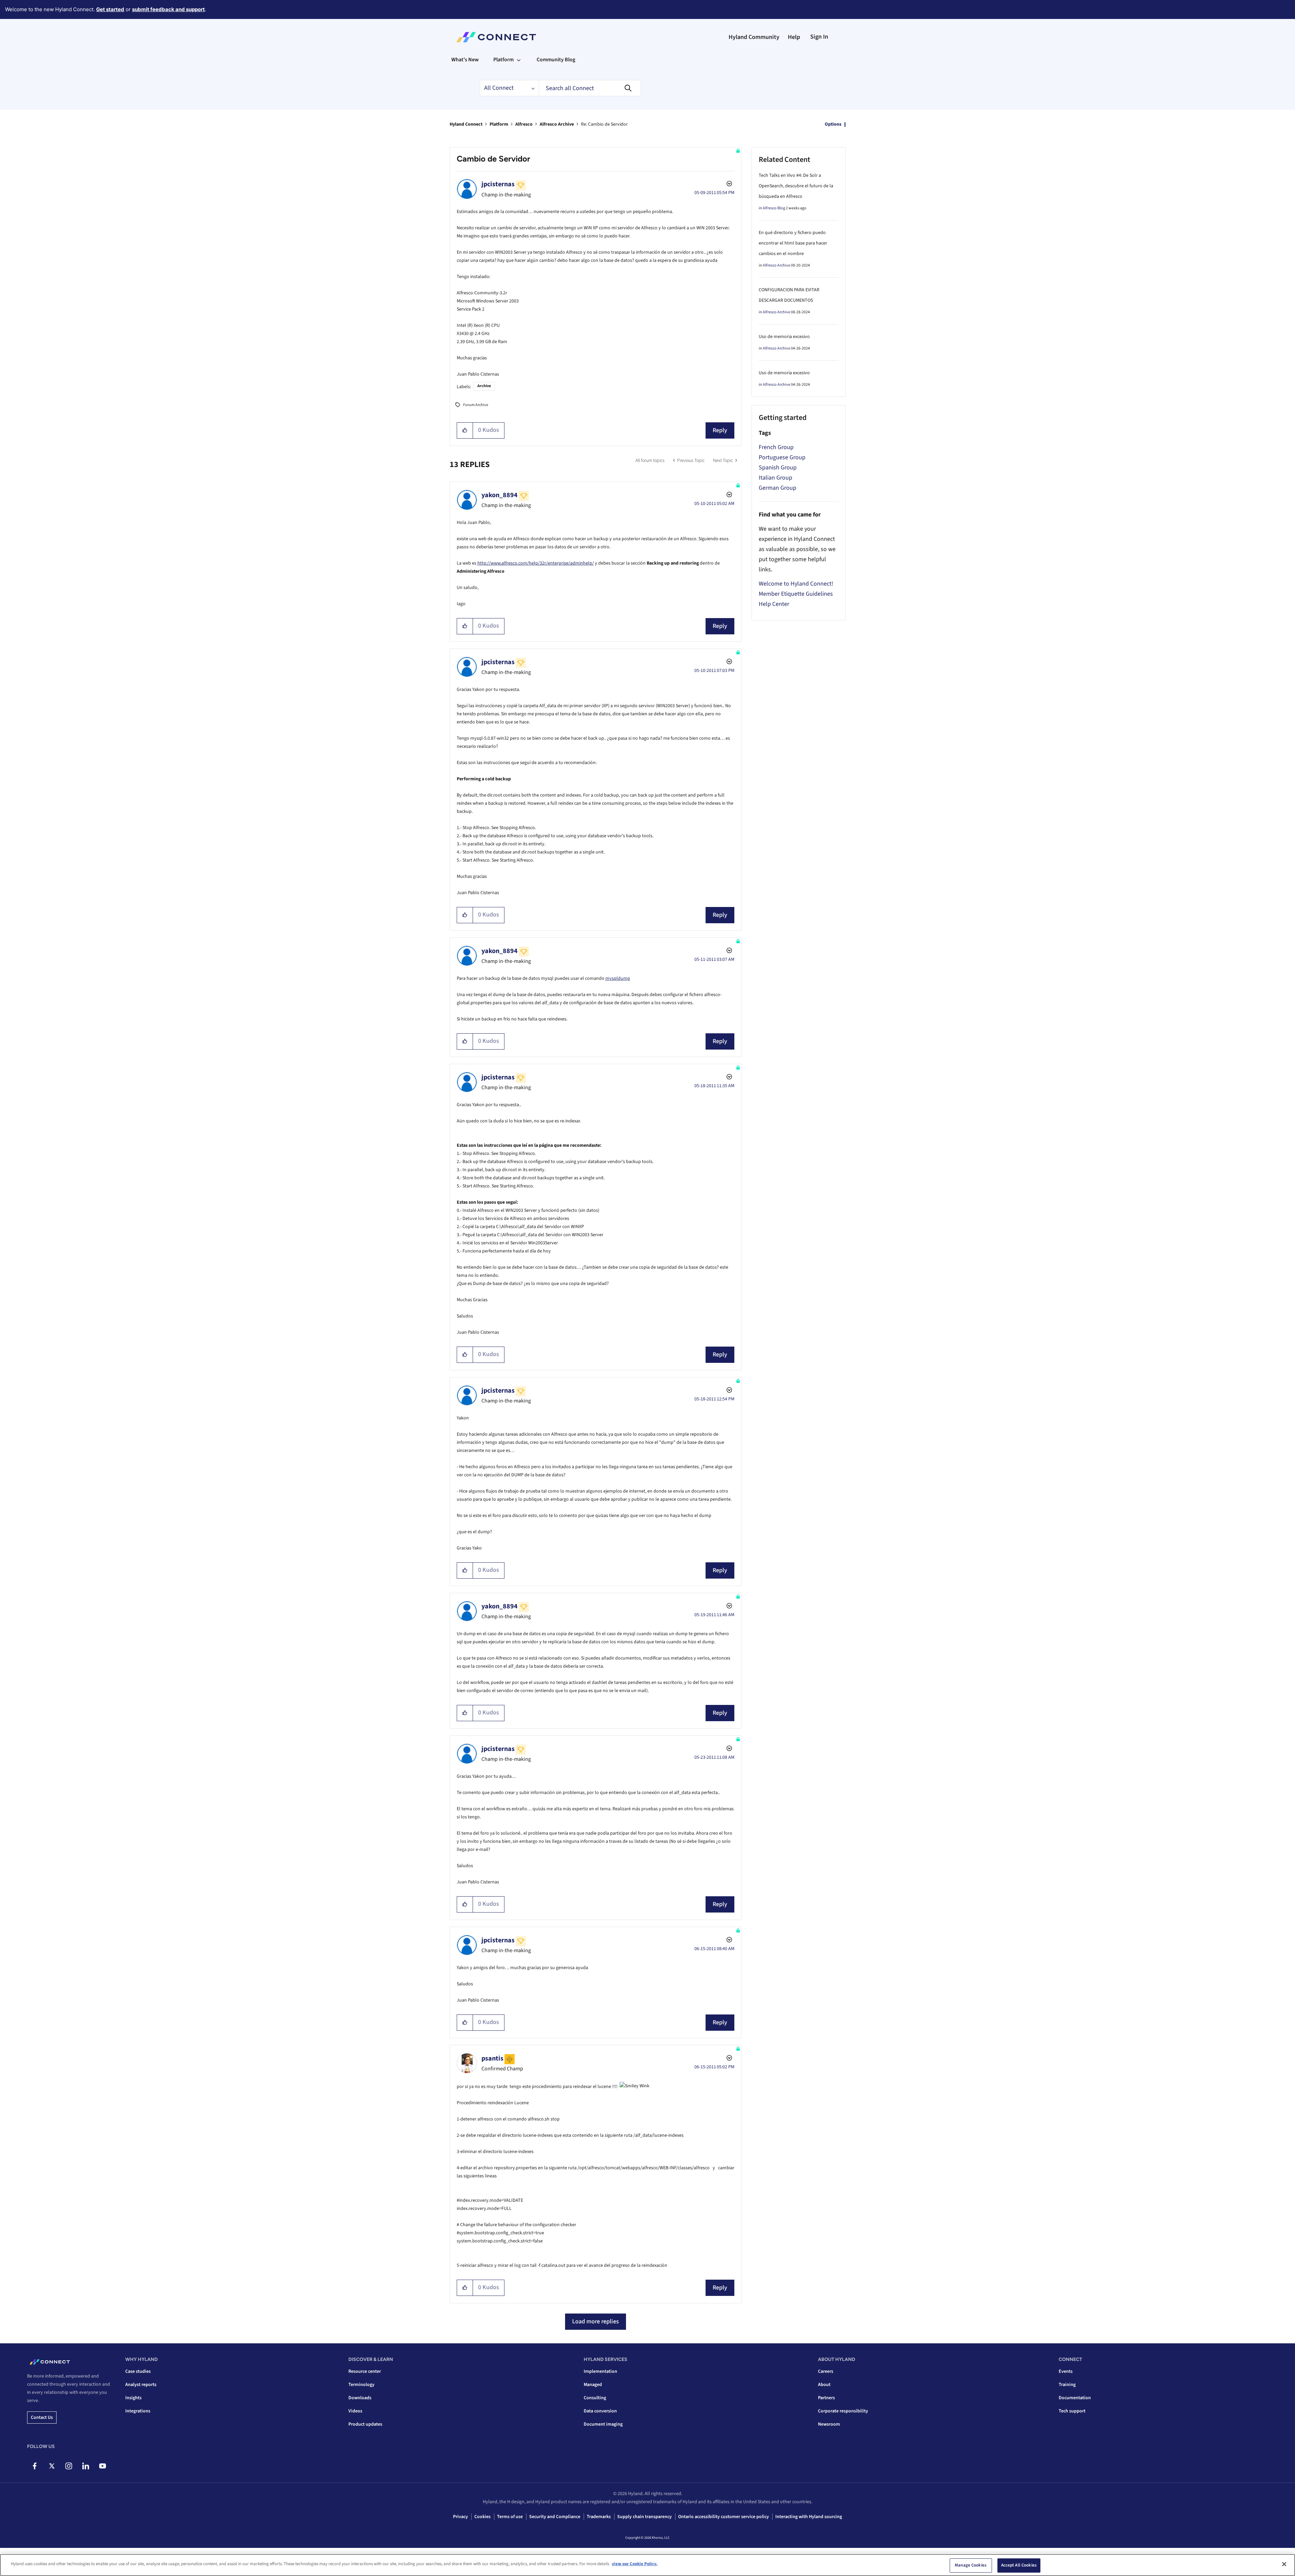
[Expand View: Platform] (519, 60)
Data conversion (600, 2411)
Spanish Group (778, 468)
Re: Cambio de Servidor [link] (604, 124)
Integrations (138, 2411)
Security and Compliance (555, 2517)
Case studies (138, 2371)
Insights (133, 2398)
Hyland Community (754, 37)
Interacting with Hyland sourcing (809, 2517)
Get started (110, 9)
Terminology (361, 2385)
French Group (776, 447)
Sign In (819, 37)
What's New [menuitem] (465, 60)
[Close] (1284, 2564)
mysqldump (618, 978)
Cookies (482, 2517)
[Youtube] (102, 2466)
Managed (593, 2385)
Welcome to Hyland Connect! (796, 584)
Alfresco (524, 124)
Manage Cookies (971, 2565)
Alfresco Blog (774, 208)
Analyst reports (141, 2385)
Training (1067, 2385)
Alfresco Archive (557, 124)
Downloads (360, 2398)
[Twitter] (52, 2466)
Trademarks (599, 2517)
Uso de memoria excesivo (784, 337)
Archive (484, 386)
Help (794, 37)
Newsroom (829, 2424)
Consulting (595, 2398)
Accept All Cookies (1019, 2565)
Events (1066, 2371)
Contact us (42, 2417)
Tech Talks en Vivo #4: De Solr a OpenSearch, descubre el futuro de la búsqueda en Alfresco (796, 186)
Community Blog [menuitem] (556, 60)
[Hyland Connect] (496, 37)
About (824, 2385)
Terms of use (510, 2517)
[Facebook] (35, 2466)
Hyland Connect (466, 124)
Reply (720, 430)
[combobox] (590, 88)
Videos (355, 2411)
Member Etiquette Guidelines (796, 594)
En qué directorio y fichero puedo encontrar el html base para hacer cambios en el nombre (793, 243)
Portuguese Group (782, 457)
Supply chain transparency (644, 2517)
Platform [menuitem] (503, 60)
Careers (826, 2371)
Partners (826, 2398)
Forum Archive (476, 405)
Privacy (460, 2517)
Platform (499, 124)
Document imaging (603, 2424)
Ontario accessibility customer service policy (724, 2517)
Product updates (365, 2424)
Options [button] (833, 124)
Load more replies (596, 2321)
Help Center (774, 604)
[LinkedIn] (85, 2466)
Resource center (365, 2371)
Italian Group (775, 478)
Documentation (1075, 2398)
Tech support (1072, 2411)
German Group (778, 488)
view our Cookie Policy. (635, 2564)
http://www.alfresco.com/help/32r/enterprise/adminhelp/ (536, 563)
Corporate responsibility (843, 2411)
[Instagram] (69, 2466)
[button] (465, 430)
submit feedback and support (168, 9)
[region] (647, 2565)
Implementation (600, 2371)
